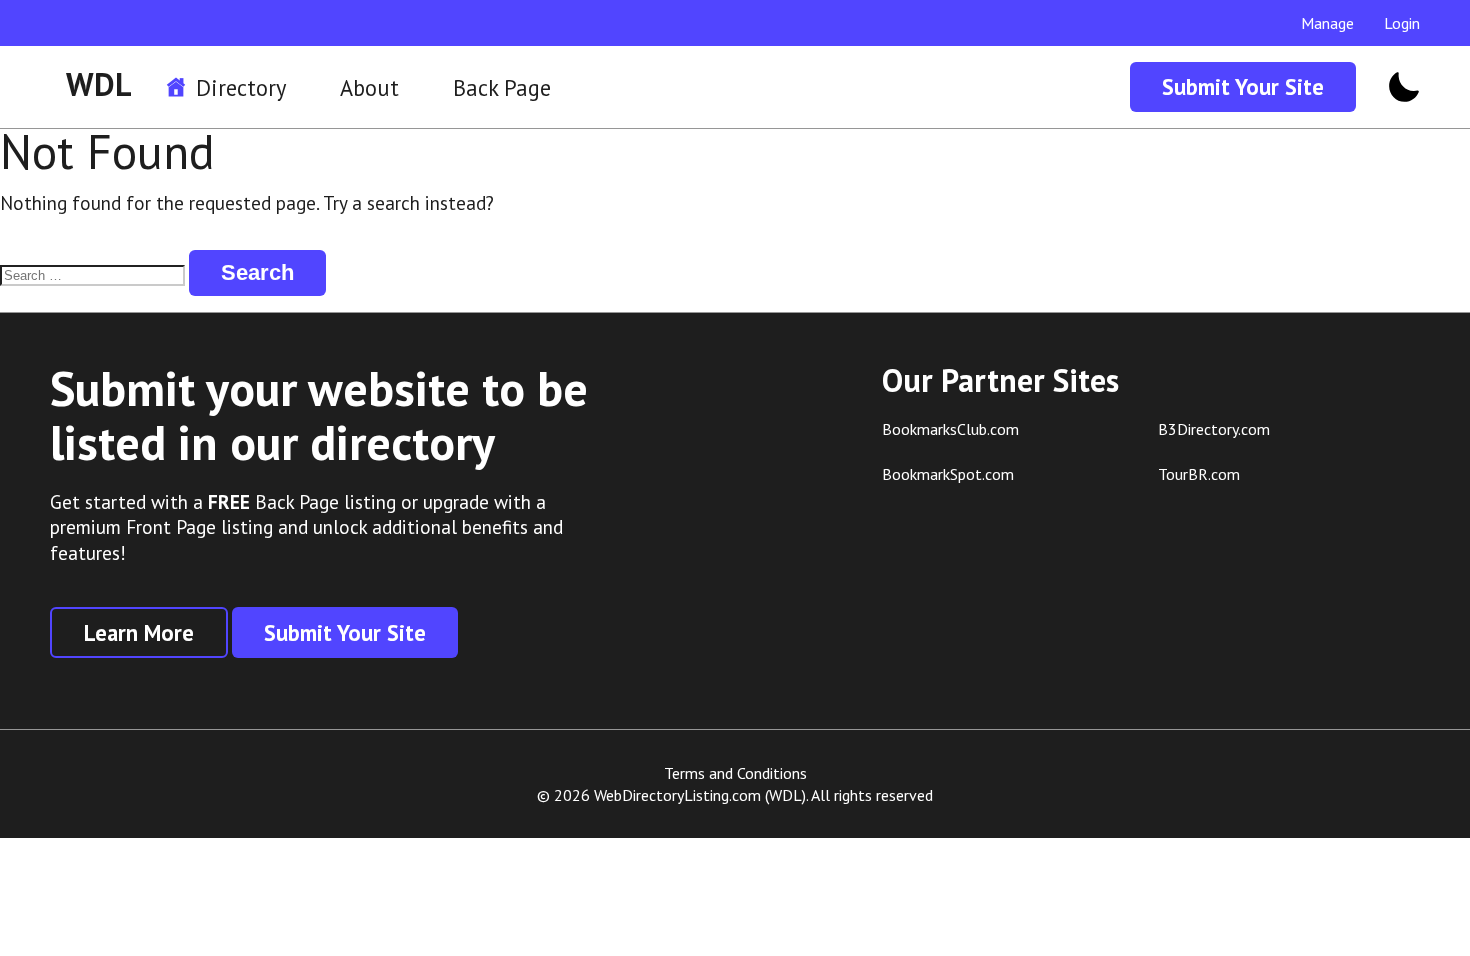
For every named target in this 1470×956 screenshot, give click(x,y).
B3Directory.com (1214, 429)
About (369, 87)
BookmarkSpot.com (948, 474)
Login (1402, 23)
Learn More (139, 632)
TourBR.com (1199, 474)
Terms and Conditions (735, 773)
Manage (1327, 23)
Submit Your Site (1243, 86)
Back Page (502, 87)
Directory (241, 87)
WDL (99, 84)
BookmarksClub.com (950, 429)
